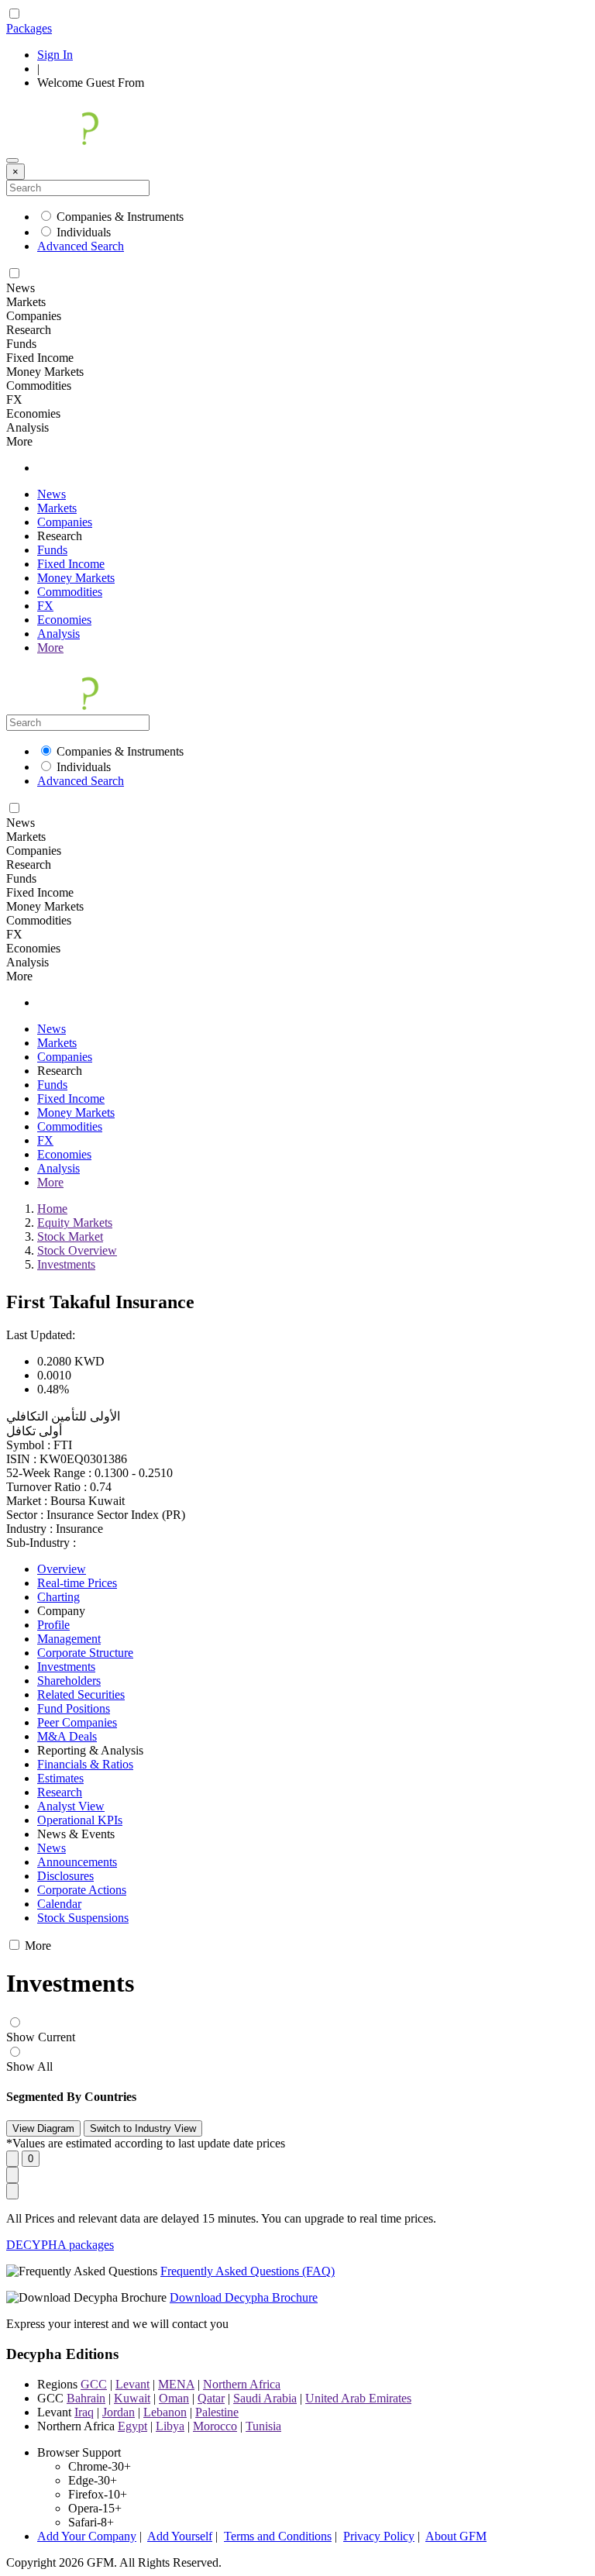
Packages (29, 28)
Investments (66, 1264)
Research (60, 1792)
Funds (52, 550)
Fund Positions (74, 1708)
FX (45, 606)
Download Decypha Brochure (244, 2297)
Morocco (215, 2426)
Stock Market (70, 1236)
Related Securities (81, 1694)
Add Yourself (180, 2536)
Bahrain (86, 2398)
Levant (132, 2384)
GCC (94, 2384)
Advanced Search (81, 246)
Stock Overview (77, 1250)
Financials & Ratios (85, 1764)
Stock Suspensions (83, 1918)
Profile (53, 1625)
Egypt (132, 2426)
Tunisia (263, 2426)
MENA (176, 2384)
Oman (174, 2398)
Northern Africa (242, 2384)
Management (69, 1639)
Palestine (217, 2412)
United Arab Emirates (358, 2398)
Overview (62, 1569)
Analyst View (71, 1806)
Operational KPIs (80, 1820)
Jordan (119, 2412)
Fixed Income (71, 564)
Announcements (77, 1862)
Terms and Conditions (278, 2536)
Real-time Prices (77, 1583)
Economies (64, 620)
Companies (65, 522)
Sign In (55, 55)
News (52, 494)
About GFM (456, 2536)
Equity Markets (75, 1223)
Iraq (84, 2412)
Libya (170, 2426)
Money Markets (76, 578)
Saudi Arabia (265, 2398)
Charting (58, 1597)
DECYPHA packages (60, 2245)
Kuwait (132, 2398)
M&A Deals (67, 1736)
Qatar (211, 2398)
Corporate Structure (85, 1653)
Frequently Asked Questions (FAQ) (248, 2271)
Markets (57, 508)
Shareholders (69, 1681)
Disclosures (65, 1876)
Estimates (60, 1778)
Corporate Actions (82, 1890)
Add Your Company (87, 2536)
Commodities (70, 592)
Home (52, 1209)
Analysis (58, 634)
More (50, 647)
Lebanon (165, 2412)
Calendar (59, 1904)
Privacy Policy (379, 2536)
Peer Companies (77, 1722)
